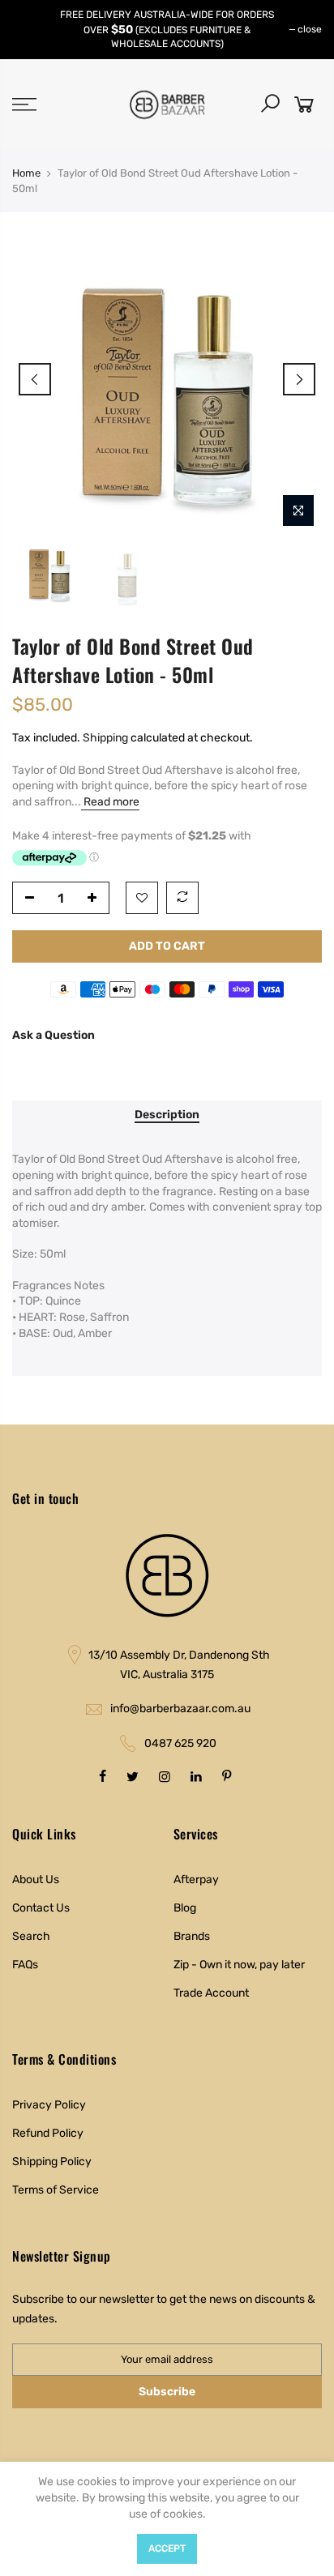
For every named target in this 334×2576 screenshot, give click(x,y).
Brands (192, 1936)
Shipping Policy (52, 2162)
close (310, 29)
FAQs (25, 1965)
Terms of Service (56, 2190)
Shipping (105, 738)
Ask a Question (54, 1035)
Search (31, 1936)
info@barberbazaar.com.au (180, 1709)
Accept (167, 2548)
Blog (185, 1908)
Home (26, 173)
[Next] (299, 379)
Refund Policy (48, 2133)
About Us (36, 1880)
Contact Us (41, 1908)
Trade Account (211, 1993)
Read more (110, 802)
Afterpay (196, 1880)
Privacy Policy (49, 2105)
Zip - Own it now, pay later (239, 1965)
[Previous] (35, 379)
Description (167, 1115)
